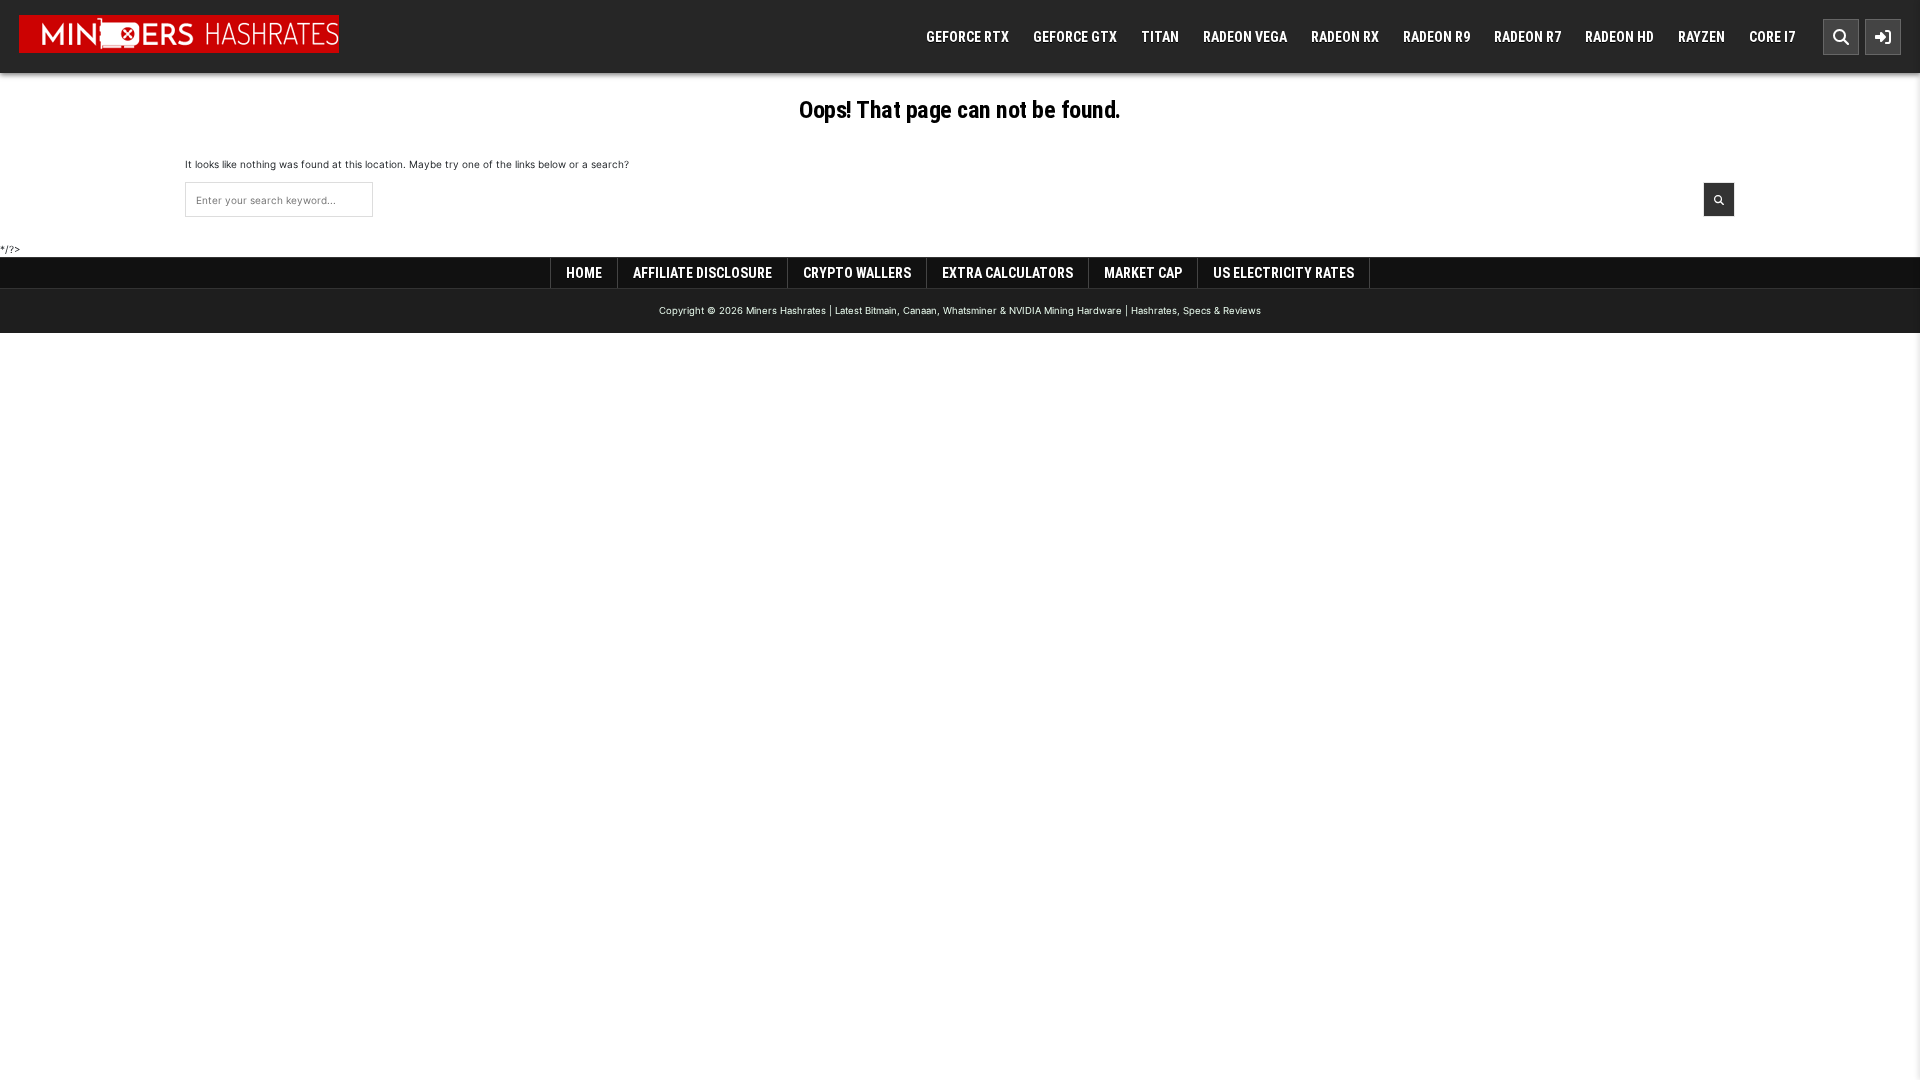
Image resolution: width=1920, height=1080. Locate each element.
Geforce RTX (967, 37)
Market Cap (1143, 273)
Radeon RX (1345, 37)
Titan (1160, 37)
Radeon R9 (1436, 37)
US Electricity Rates (1283, 273)
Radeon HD (1619, 37)
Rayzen (1701, 37)
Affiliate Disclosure (702, 273)
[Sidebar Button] (1883, 37)
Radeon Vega (1245, 37)
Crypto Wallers (857, 273)
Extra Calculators (1007, 273)
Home (584, 273)
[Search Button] (1841, 37)
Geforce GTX (1075, 37)
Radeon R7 (1527, 37)
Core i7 (1772, 37)
